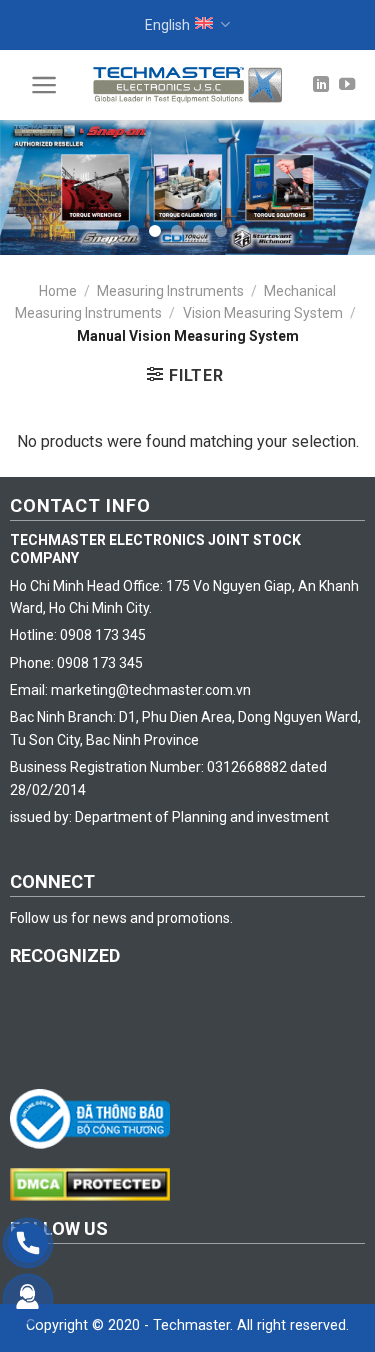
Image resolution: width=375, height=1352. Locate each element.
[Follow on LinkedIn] (321, 85)
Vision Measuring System (263, 313)
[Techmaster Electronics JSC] (188, 84)
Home (58, 291)
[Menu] (44, 85)
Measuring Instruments (170, 291)
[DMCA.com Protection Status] (95, 1183)
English (167, 25)
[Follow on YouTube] (347, 85)
